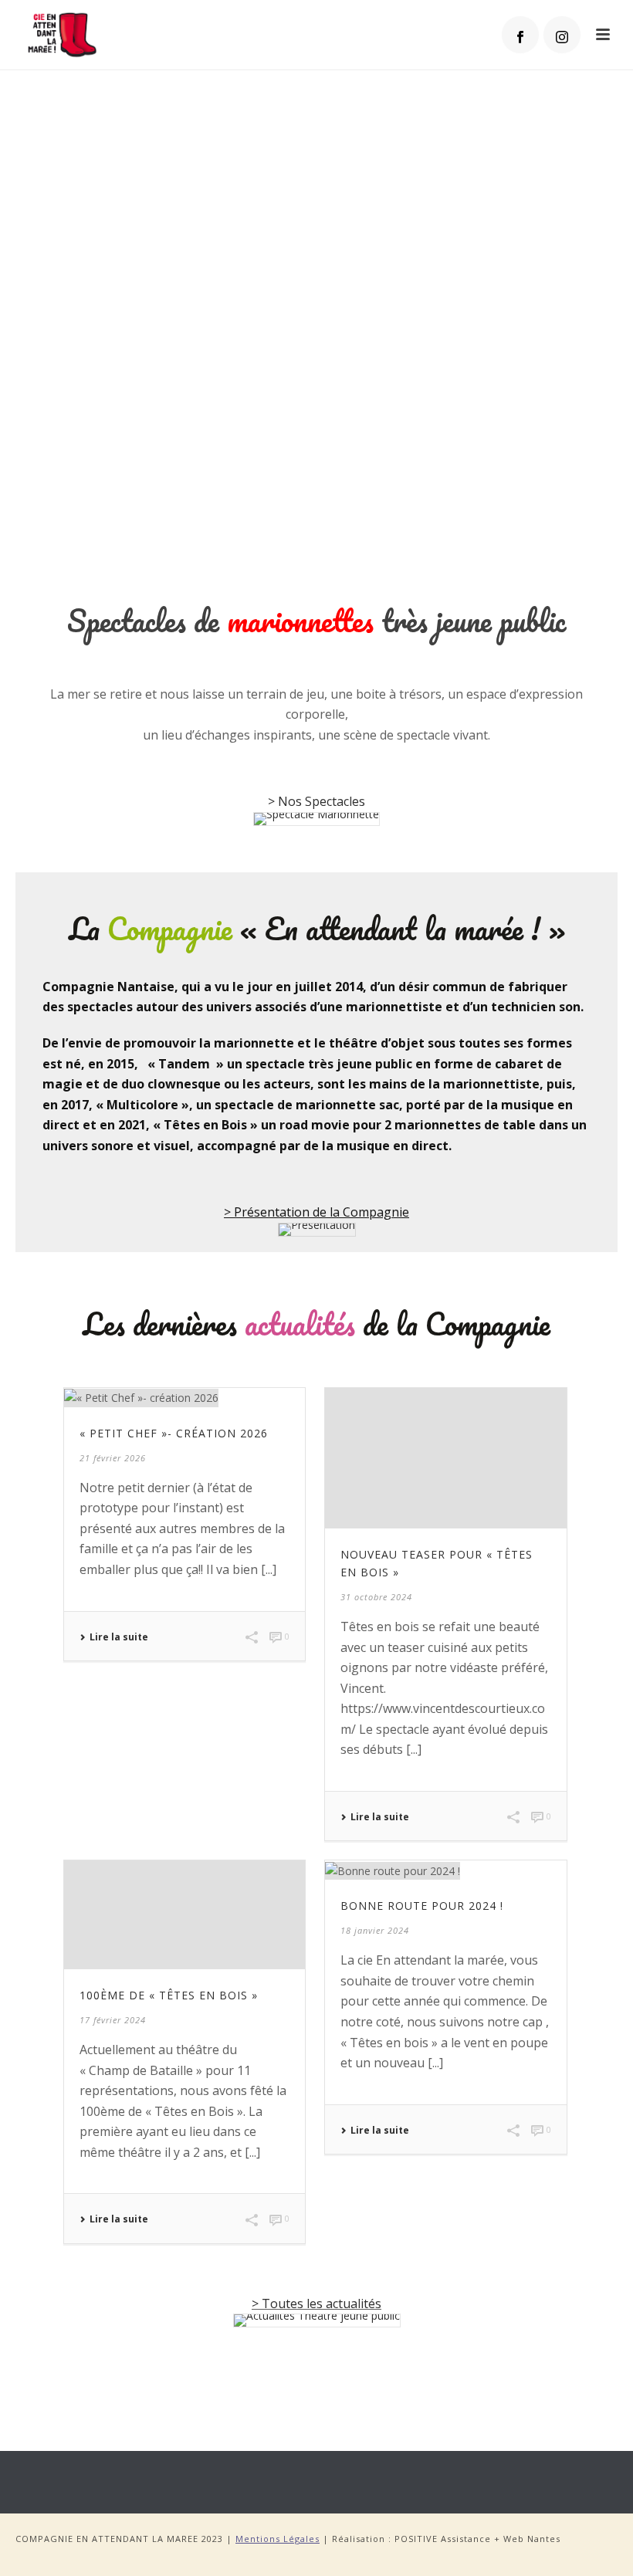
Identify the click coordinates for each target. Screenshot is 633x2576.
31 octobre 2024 (376, 1597)
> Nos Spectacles (316, 801)
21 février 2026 (113, 1458)
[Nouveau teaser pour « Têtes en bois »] (445, 1458)
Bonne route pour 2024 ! (422, 1906)
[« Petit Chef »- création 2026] (184, 1398)
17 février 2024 (113, 2020)
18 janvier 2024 (375, 1930)
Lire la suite (119, 1637)
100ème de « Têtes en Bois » (169, 1995)
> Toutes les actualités (316, 2304)
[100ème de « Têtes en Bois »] (184, 1915)
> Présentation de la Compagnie (316, 1212)
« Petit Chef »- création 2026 (174, 1433)
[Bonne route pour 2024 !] (445, 1870)
